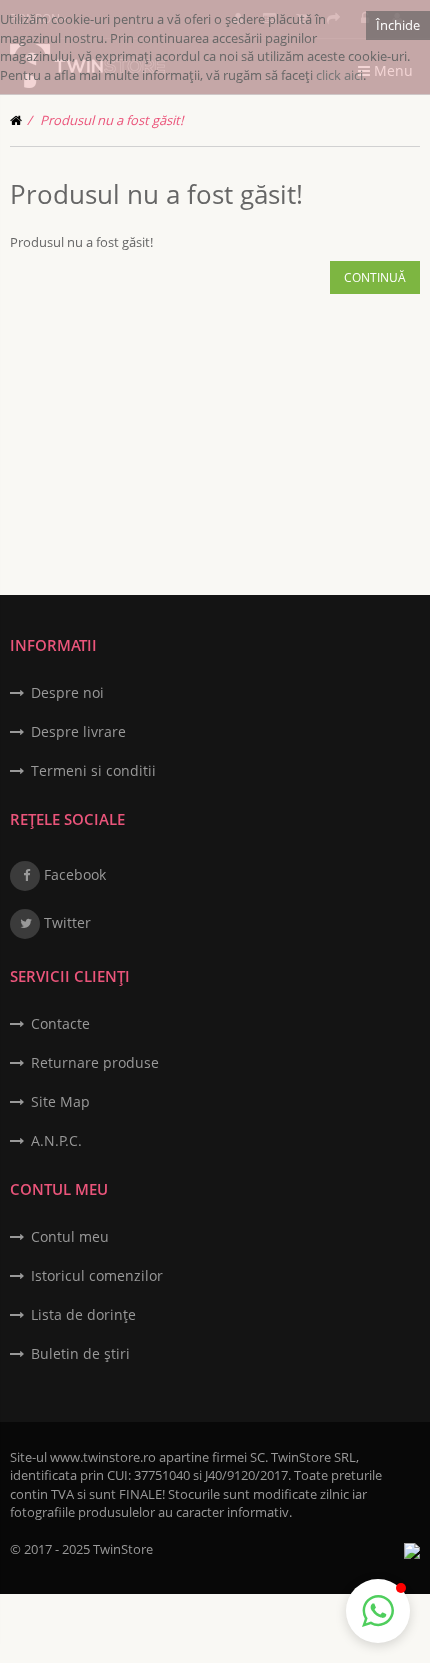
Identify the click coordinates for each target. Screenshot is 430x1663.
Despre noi (67, 692)
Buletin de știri (80, 1353)
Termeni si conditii (93, 770)
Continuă (375, 277)
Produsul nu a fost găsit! (111, 120)
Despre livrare (78, 731)
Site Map (60, 1101)
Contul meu (70, 1236)
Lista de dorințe (83, 1314)
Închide (398, 25)
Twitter (65, 922)
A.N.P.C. (56, 1140)
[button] (378, 1611)
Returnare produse (95, 1062)
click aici (339, 75)
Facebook (73, 874)
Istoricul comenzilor (97, 1275)
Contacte (60, 1023)
